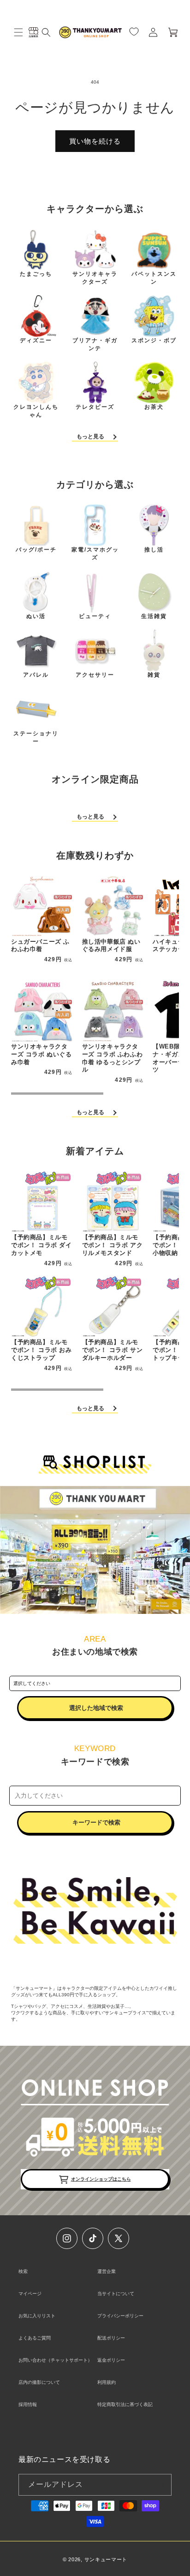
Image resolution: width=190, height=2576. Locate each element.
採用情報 (28, 2404)
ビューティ (95, 616)
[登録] (161, 2485)
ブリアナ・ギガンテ (95, 344)
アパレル (36, 675)
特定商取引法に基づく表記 (125, 2404)
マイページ (30, 2294)
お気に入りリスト (37, 2316)
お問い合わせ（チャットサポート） (55, 2360)
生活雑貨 (154, 616)
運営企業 (107, 2271)
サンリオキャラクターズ (95, 278)
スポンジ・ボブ (154, 340)
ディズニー (36, 340)
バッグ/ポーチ (36, 550)
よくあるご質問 (35, 2338)
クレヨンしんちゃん (36, 411)
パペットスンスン (154, 278)
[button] (18, 32)
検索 (23, 2271)
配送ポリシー (111, 2338)
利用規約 (107, 2382)
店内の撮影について (39, 2382)
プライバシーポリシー (120, 2316)
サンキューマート (106, 2559)
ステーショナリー (36, 737)
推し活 (154, 550)
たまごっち (36, 274)
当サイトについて (116, 2294)
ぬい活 (36, 616)
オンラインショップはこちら (101, 2179)
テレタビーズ (95, 407)
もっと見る (90, 436)
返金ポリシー (111, 2360)
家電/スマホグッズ (95, 554)
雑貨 (154, 675)
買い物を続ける (95, 141)
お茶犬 (154, 407)
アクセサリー (95, 675)
